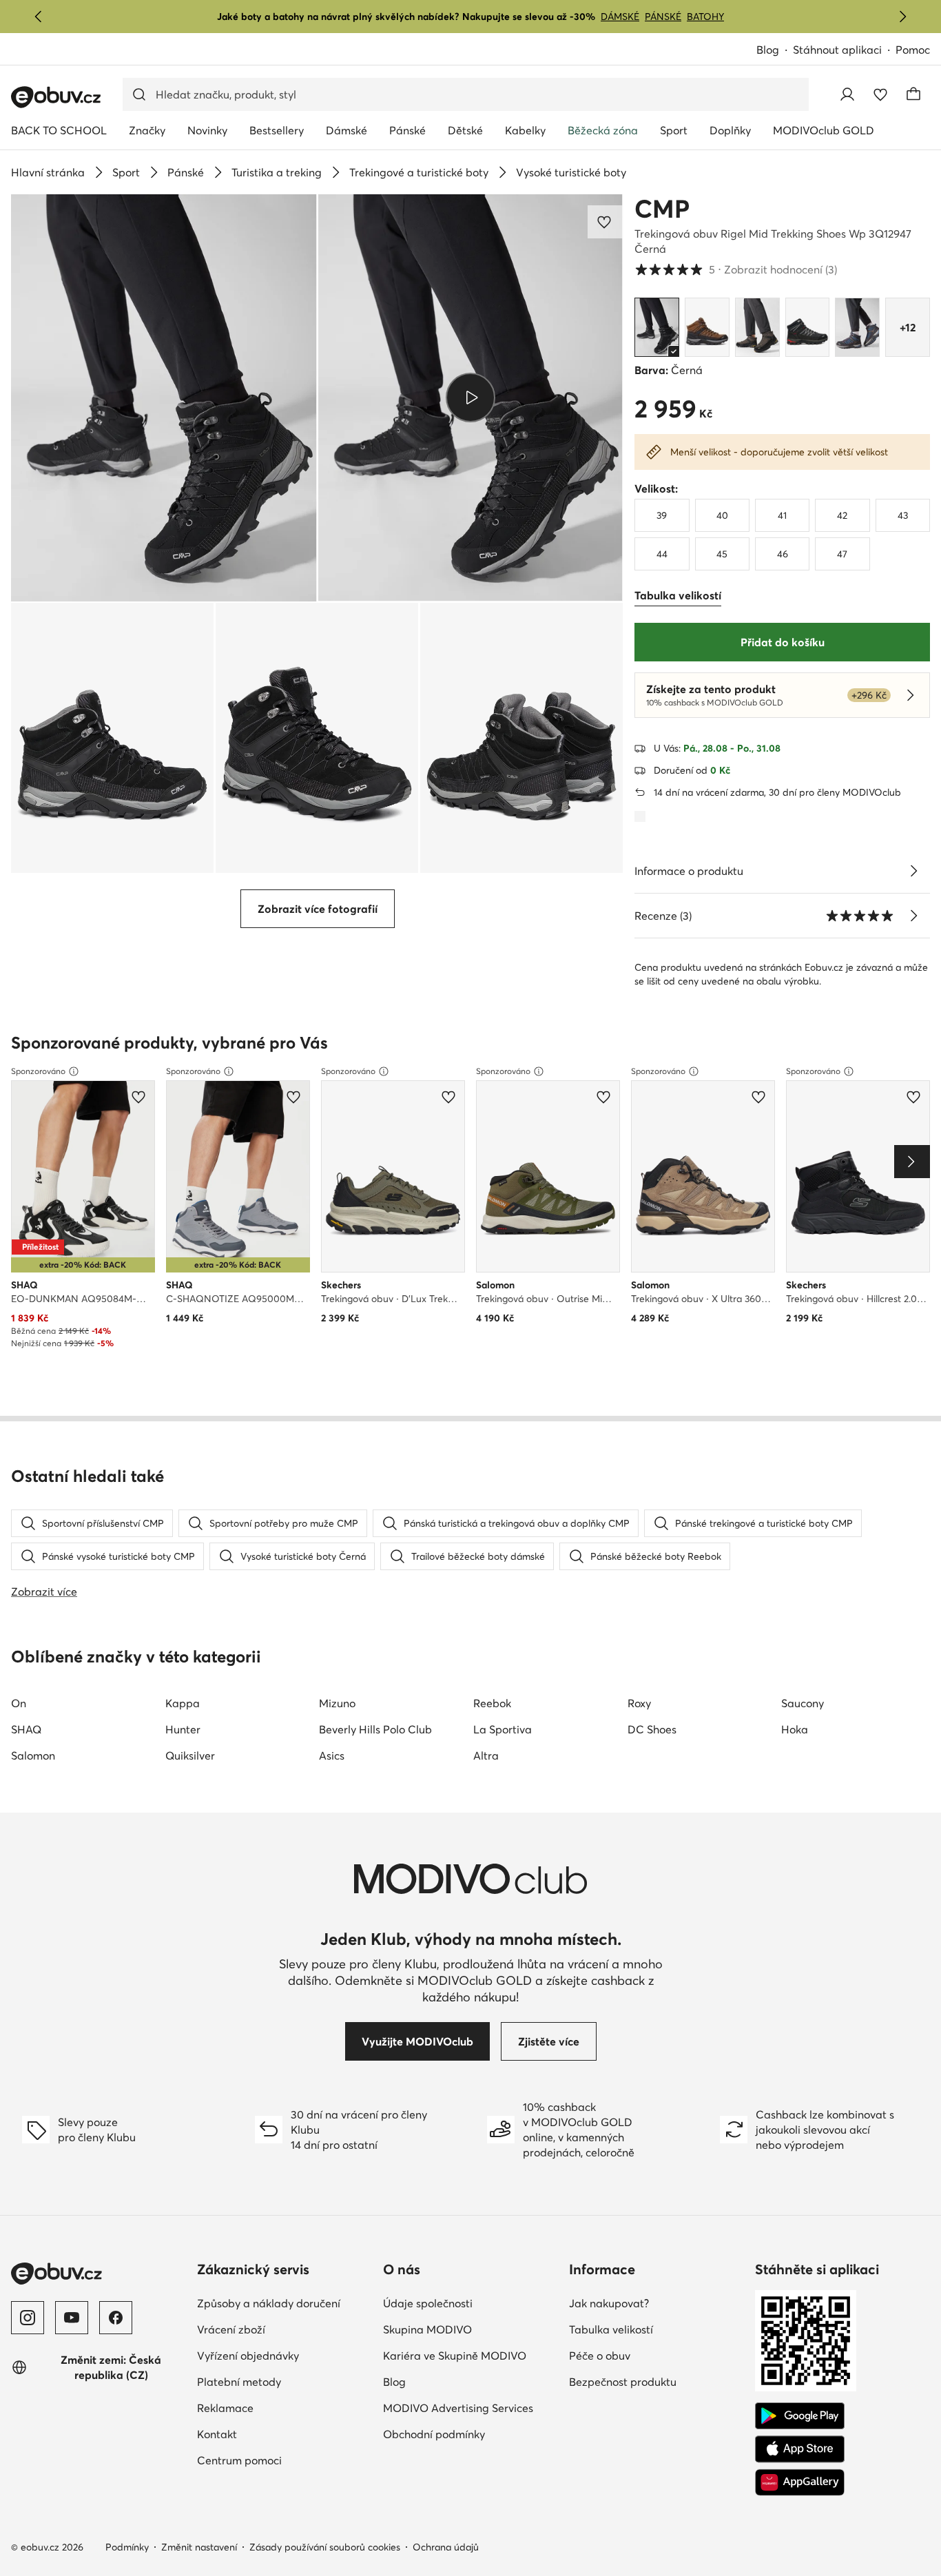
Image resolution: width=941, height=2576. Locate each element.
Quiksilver (190, 1755)
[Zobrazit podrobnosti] (913, 871)
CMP (662, 209)
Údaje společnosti (428, 2303)
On (19, 1703)
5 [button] (736, 269)
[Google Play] (800, 2416)
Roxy (639, 1703)
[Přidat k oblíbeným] (606, 222)
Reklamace (225, 2408)
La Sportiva (503, 1729)
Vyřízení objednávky (248, 2356)
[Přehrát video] (471, 398)
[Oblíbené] (880, 94)
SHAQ (26, 1729)
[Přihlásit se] (847, 94)
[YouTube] (72, 2318)
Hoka (795, 1729)
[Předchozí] (39, 17)
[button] (164, 398)
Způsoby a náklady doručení (269, 2303)
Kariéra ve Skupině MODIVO (455, 2356)
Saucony (803, 1703)
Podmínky (127, 2547)
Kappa (183, 1703)
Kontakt (217, 2434)
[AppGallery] (800, 2482)
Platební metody (239, 2382)
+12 (908, 327)
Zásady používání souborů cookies (325, 2547)
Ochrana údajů (446, 2547)
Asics (332, 1755)
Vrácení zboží (231, 2329)
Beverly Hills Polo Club (375, 1729)
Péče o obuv (600, 2356)
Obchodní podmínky (434, 2434)
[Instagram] (28, 2318)
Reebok (492, 1703)
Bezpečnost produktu (623, 2382)
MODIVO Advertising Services (458, 2408)
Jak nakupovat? (609, 2303)
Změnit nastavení (199, 2547)
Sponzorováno (38, 1071)
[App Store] (800, 2449)
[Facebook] (116, 2318)
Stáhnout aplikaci (837, 50)
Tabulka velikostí (611, 2329)
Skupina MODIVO (427, 2329)
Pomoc (913, 50)
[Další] (902, 17)
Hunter (183, 1729)
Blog (768, 50)
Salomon (33, 1755)
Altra (486, 1755)
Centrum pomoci (239, 2460)
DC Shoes (652, 1729)
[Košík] (913, 94)
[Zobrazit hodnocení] (913, 916)
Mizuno (337, 1703)
